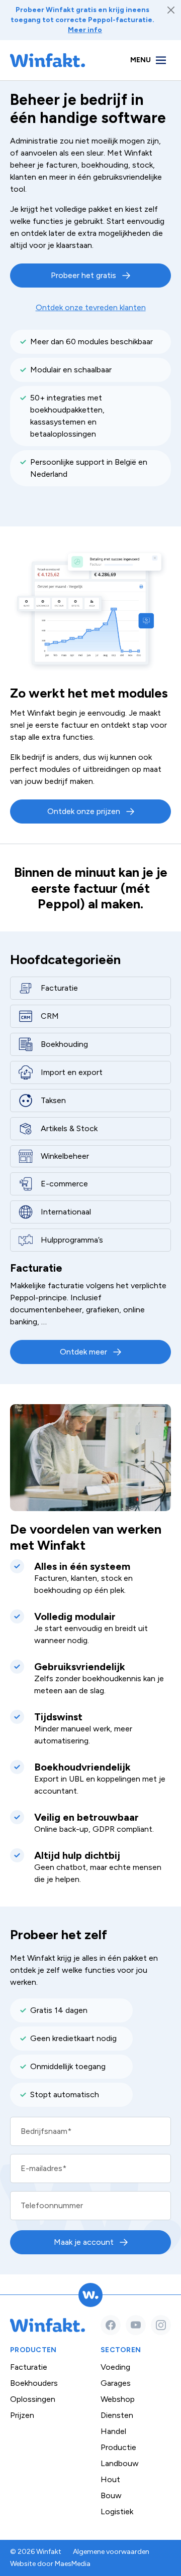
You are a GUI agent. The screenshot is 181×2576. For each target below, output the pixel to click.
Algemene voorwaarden (111, 2552)
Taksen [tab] (53, 1100)
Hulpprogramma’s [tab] (72, 1240)
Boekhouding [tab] (64, 1044)
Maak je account (84, 2242)
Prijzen (22, 2415)
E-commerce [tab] (64, 1184)
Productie (118, 2447)
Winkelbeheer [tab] (65, 1156)
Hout (110, 2479)
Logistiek (117, 2512)
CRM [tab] (50, 1016)
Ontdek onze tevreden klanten (91, 307)
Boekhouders (34, 2383)
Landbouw (120, 2463)
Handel (113, 2431)
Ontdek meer (83, 1352)
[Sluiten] (171, 10)
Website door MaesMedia (50, 2564)
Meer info (85, 30)
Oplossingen (33, 2399)
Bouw (111, 2495)
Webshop (118, 2399)
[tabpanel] (90, 1313)
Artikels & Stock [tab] (69, 1128)
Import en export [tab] (72, 1072)
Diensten (117, 2415)
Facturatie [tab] (59, 988)
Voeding (115, 2367)
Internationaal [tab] (66, 1212)
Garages (116, 2383)
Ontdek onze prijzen (84, 811)
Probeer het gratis (83, 275)
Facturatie (29, 2367)
